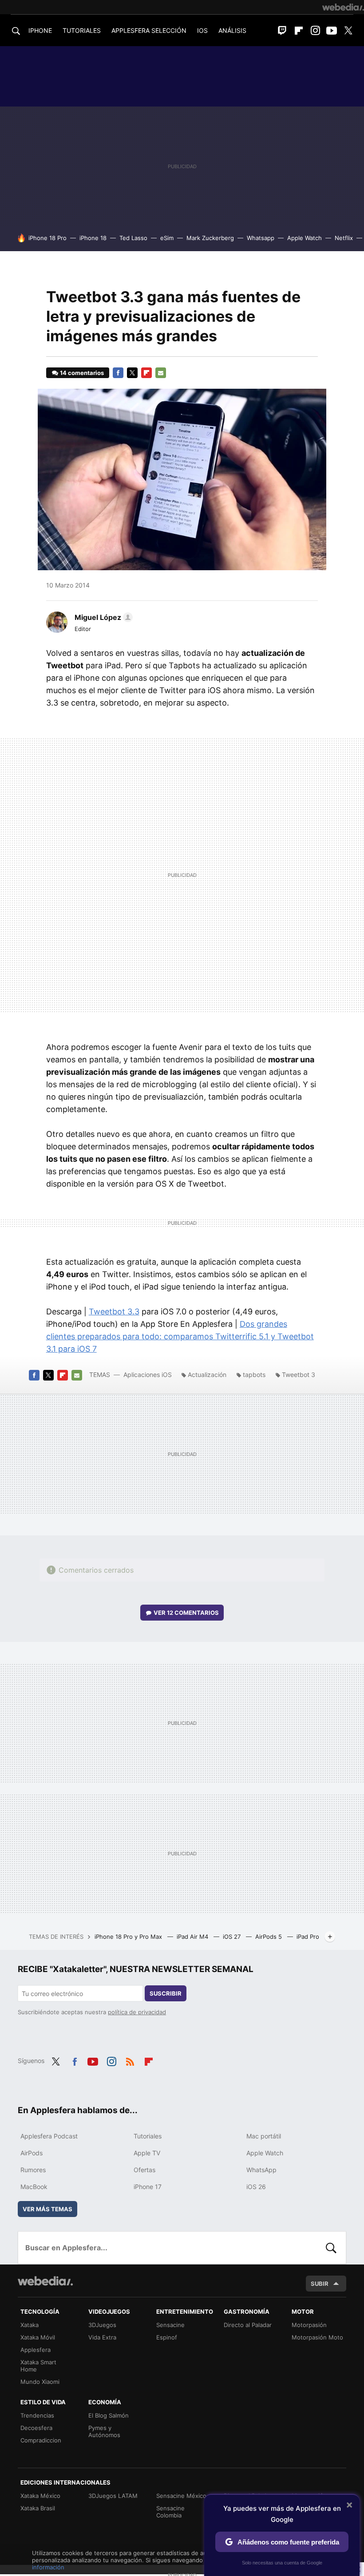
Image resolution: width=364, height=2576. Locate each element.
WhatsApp (261, 2170)
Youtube (332, 31)
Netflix (344, 238)
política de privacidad (137, 2012)
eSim (167, 238)
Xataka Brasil (38, 2508)
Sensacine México (181, 2496)
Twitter (348, 31)
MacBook (34, 2187)
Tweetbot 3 (299, 1375)
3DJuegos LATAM (113, 2496)
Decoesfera (36, 2428)
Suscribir (166, 1993)
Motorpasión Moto (317, 2337)
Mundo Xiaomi (40, 2382)
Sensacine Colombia (170, 2512)
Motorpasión (309, 2325)
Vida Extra (102, 2337)
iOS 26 (256, 2187)
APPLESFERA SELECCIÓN (149, 30)
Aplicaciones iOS (148, 1375)
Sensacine (170, 2325)
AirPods (32, 2153)
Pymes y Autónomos (104, 2431)
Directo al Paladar (248, 2325)
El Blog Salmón (109, 2415)
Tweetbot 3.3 (114, 1312)
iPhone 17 (148, 2187)
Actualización (207, 1375)
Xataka (30, 2325)
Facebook (118, 373)
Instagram (315, 31)
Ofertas (144, 2170)
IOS (202, 30)
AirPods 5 (269, 1937)
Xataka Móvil (38, 2337)
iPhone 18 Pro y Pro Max (129, 1937)
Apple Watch (305, 238)
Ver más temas (47, 2209)
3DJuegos (102, 2325)
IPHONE (40, 30)
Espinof (167, 2337)
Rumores (33, 2170)
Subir (320, 2284)
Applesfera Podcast (49, 2136)
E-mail (161, 373)
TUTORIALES (82, 30)
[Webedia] (343, 7)
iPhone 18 (93, 238)
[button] (102, 617)
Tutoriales (148, 2136)
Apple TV (147, 2153)
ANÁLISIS (232, 30)
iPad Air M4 (193, 1937)
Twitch (282, 31)
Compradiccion (41, 2440)
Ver (186, 1613)
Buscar (331, 2248)
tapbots (254, 1375)
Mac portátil (264, 2136)
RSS (130, 2060)
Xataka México (40, 2496)
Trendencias (37, 2415)
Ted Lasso (133, 238)
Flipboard (299, 31)
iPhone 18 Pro (47, 238)
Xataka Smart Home (38, 2366)
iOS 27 (233, 1937)
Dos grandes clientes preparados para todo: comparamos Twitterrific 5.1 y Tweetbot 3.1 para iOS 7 (180, 1336)
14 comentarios (82, 373)
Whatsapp (261, 238)
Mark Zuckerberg (210, 238)
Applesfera (36, 2350)
